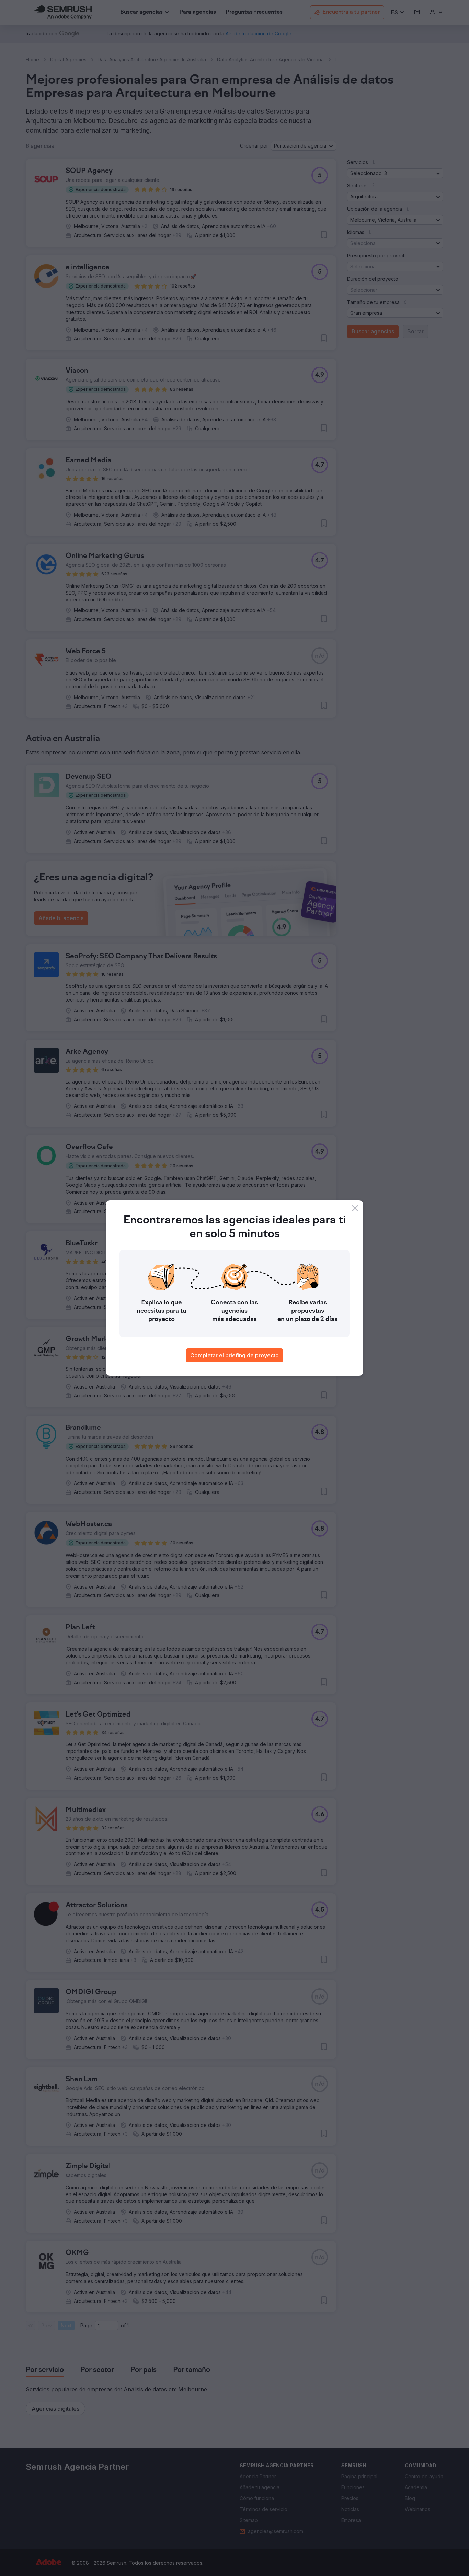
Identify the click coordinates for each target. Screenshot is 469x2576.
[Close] (355, 1208)
